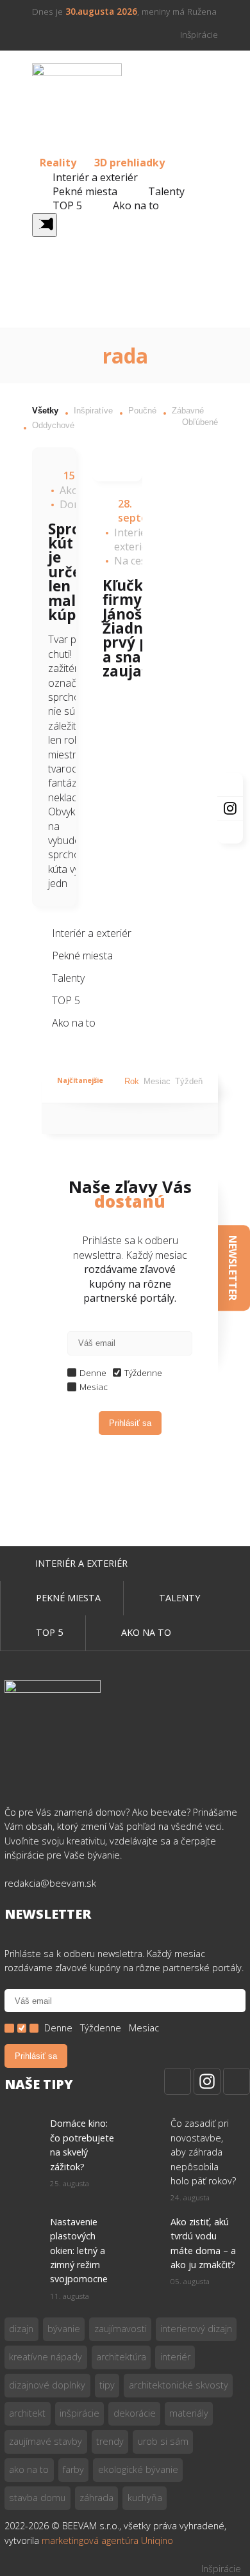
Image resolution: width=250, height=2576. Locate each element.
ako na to (29, 2469)
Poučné (142, 411)
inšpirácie (79, 2413)
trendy (110, 2441)
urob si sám (163, 2441)
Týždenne (143, 1372)
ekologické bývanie (138, 2469)
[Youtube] (237, 2081)
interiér (175, 2357)
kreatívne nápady (46, 2357)
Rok (132, 1081)
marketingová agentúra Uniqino (107, 2540)
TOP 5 (67, 205)
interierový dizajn (196, 2329)
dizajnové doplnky (47, 2385)
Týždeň (189, 1081)
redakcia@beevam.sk (50, 1883)
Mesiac (157, 1081)
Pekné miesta (85, 191)
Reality (58, 163)
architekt (27, 2413)
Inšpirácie (199, 34)
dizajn (21, 2329)
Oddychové (53, 425)
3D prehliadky (129, 163)
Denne (93, 1372)
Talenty (166, 191)
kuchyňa (145, 2498)
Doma (74, 504)
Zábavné (188, 411)
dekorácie (135, 2413)
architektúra (121, 2357)
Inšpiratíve (93, 411)
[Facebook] (178, 2081)
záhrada (96, 2498)
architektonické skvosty (179, 2385)
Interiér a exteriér (95, 177)
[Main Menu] (45, 225)
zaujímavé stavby (46, 2441)
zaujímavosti (121, 2329)
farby (73, 2469)
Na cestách (140, 561)
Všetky (45, 411)
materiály (189, 2413)
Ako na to (136, 205)
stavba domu (37, 2498)
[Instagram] (207, 2081)
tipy (107, 2385)
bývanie (64, 2329)
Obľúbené (200, 422)
